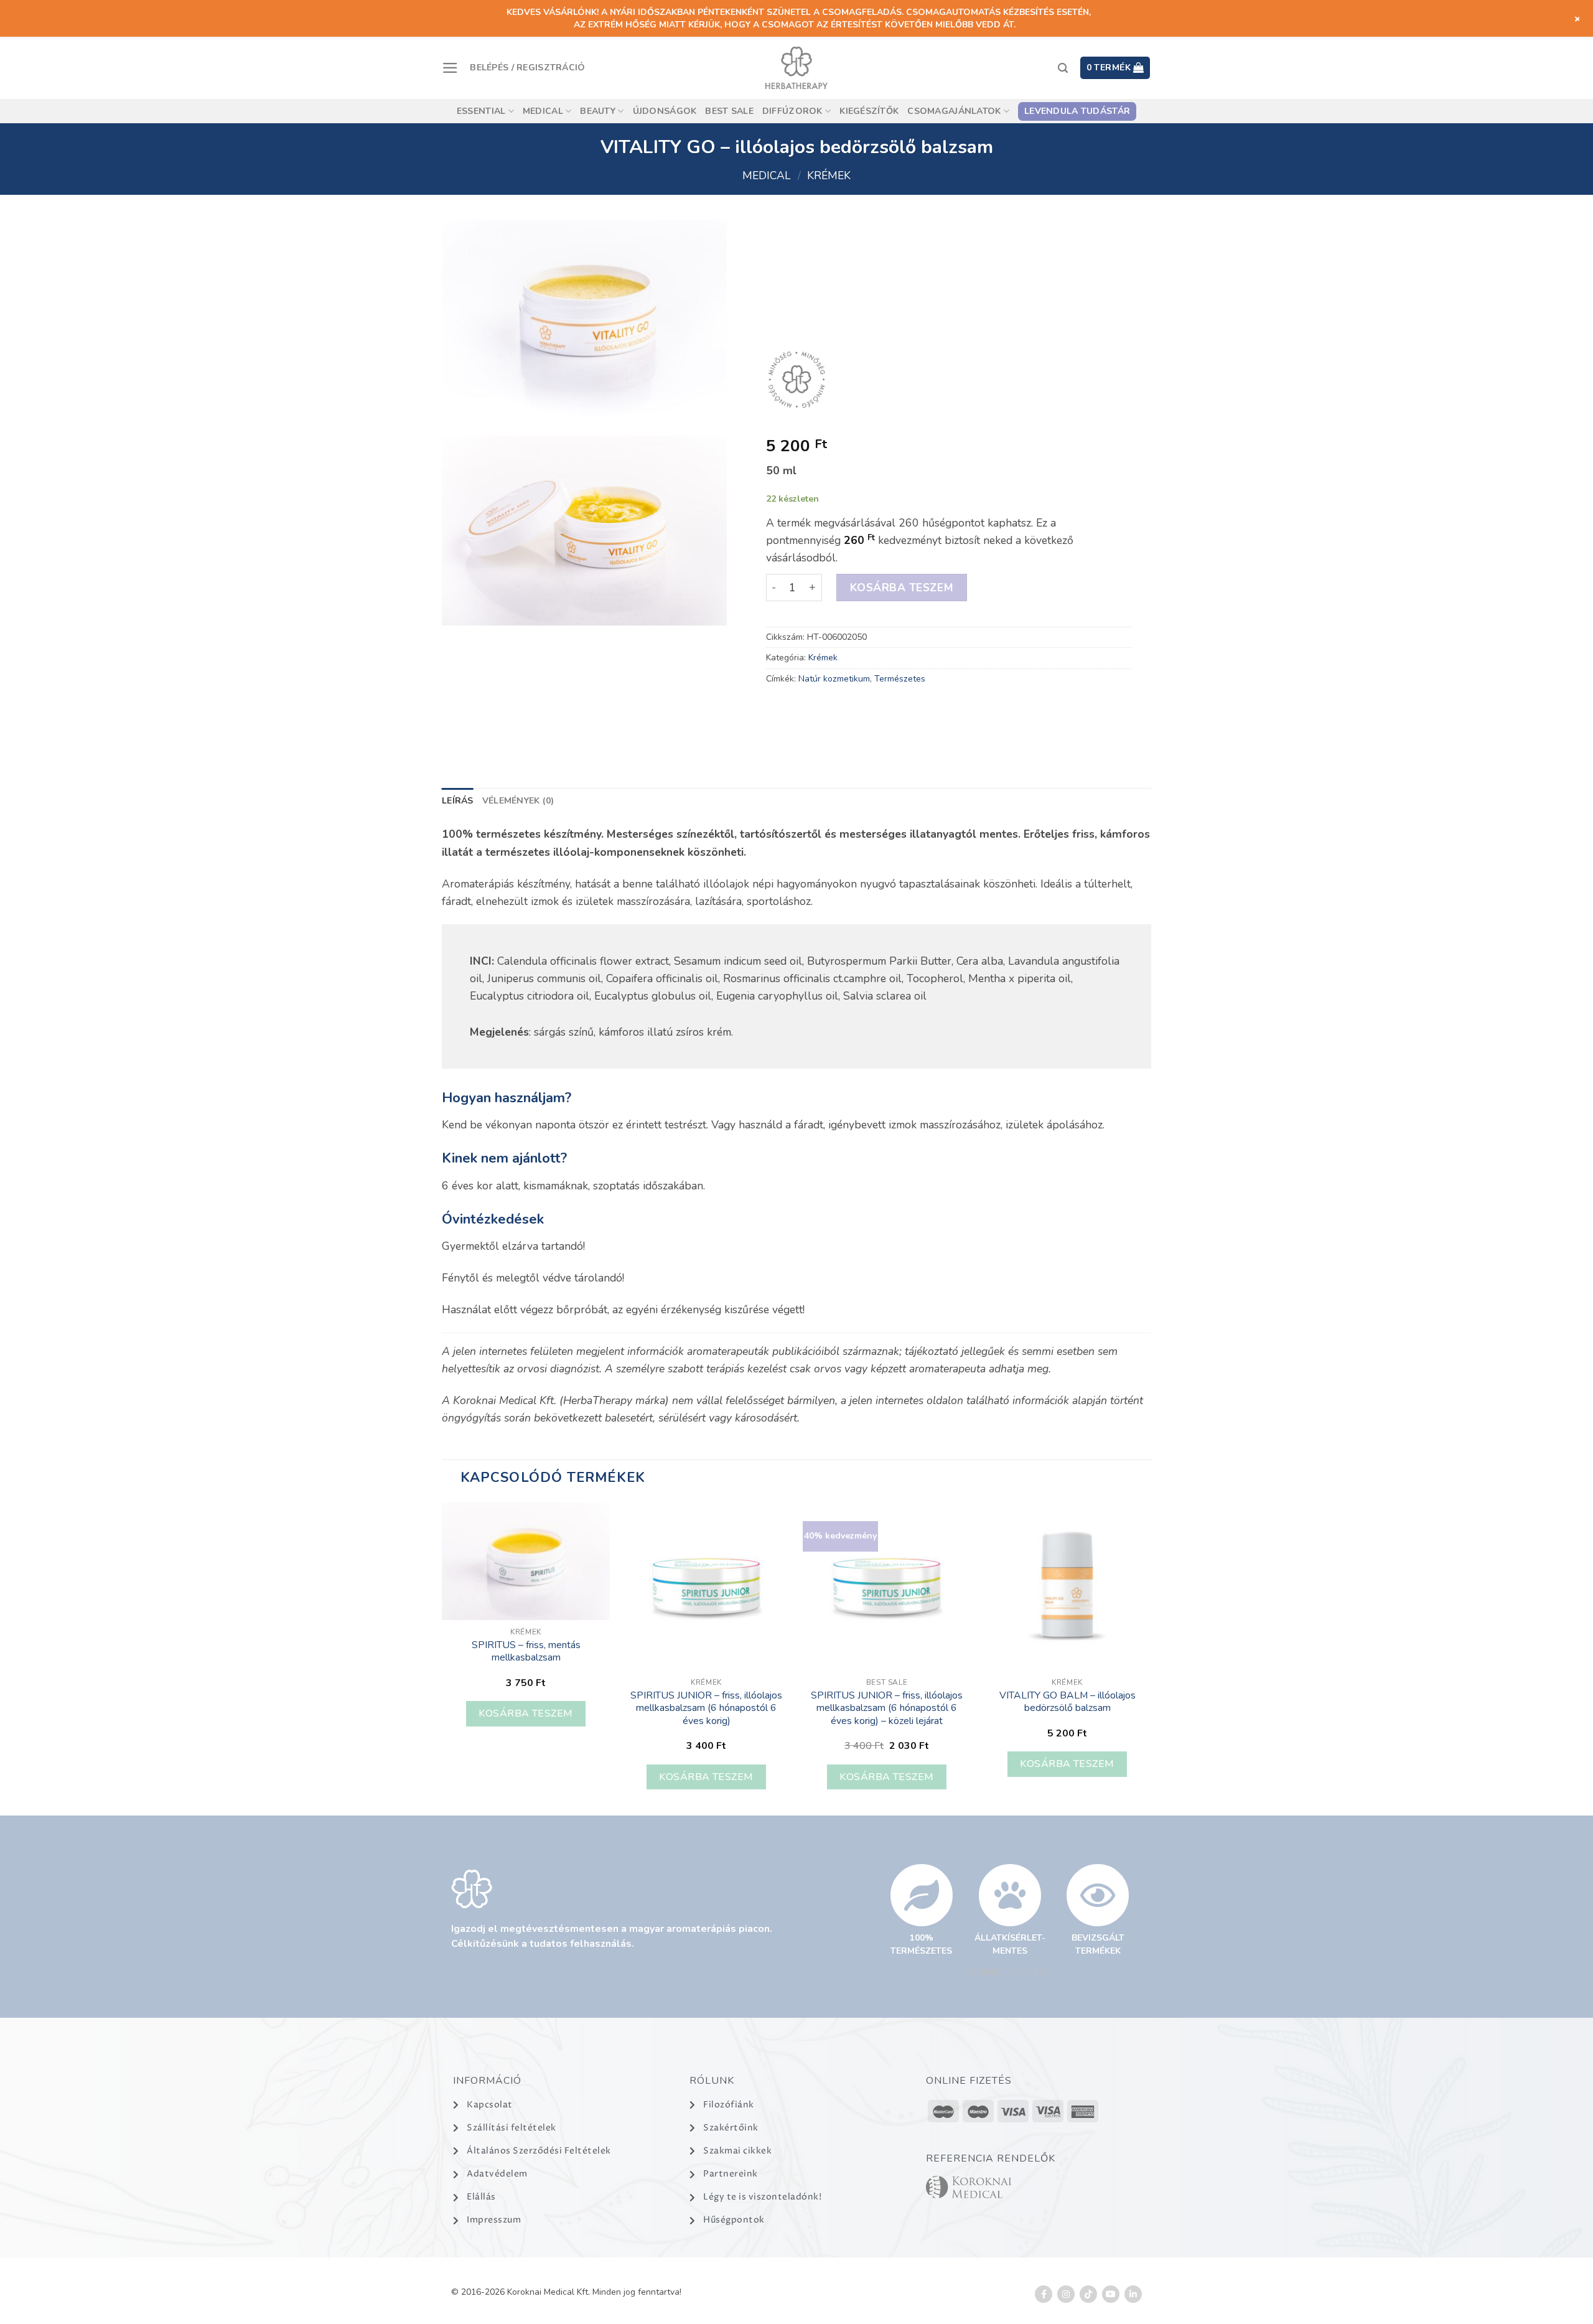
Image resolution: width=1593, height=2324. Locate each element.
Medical (543, 111)
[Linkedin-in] (1133, 2294)
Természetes (899, 679)
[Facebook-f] (1044, 2294)
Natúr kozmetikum (834, 679)
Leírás (458, 801)
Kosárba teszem (901, 588)
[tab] (458, 801)
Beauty (598, 111)
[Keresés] (1063, 68)
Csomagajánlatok (954, 111)
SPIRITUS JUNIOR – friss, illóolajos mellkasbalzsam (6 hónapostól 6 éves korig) (706, 1708)
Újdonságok (665, 111)
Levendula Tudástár (1077, 111)
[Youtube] (1111, 2294)
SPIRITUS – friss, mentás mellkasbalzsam (526, 1652)
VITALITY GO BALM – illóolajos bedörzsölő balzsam (1067, 1702)
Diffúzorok (792, 111)
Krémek (829, 176)
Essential (481, 111)
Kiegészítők (869, 111)
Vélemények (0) (518, 801)
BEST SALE (729, 111)
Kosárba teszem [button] (526, 1713)
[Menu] (450, 68)
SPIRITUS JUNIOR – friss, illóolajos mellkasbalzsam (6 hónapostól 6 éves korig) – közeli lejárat (887, 1708)
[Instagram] (1066, 2294)
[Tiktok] (1088, 2294)
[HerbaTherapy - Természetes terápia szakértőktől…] (796, 68)
